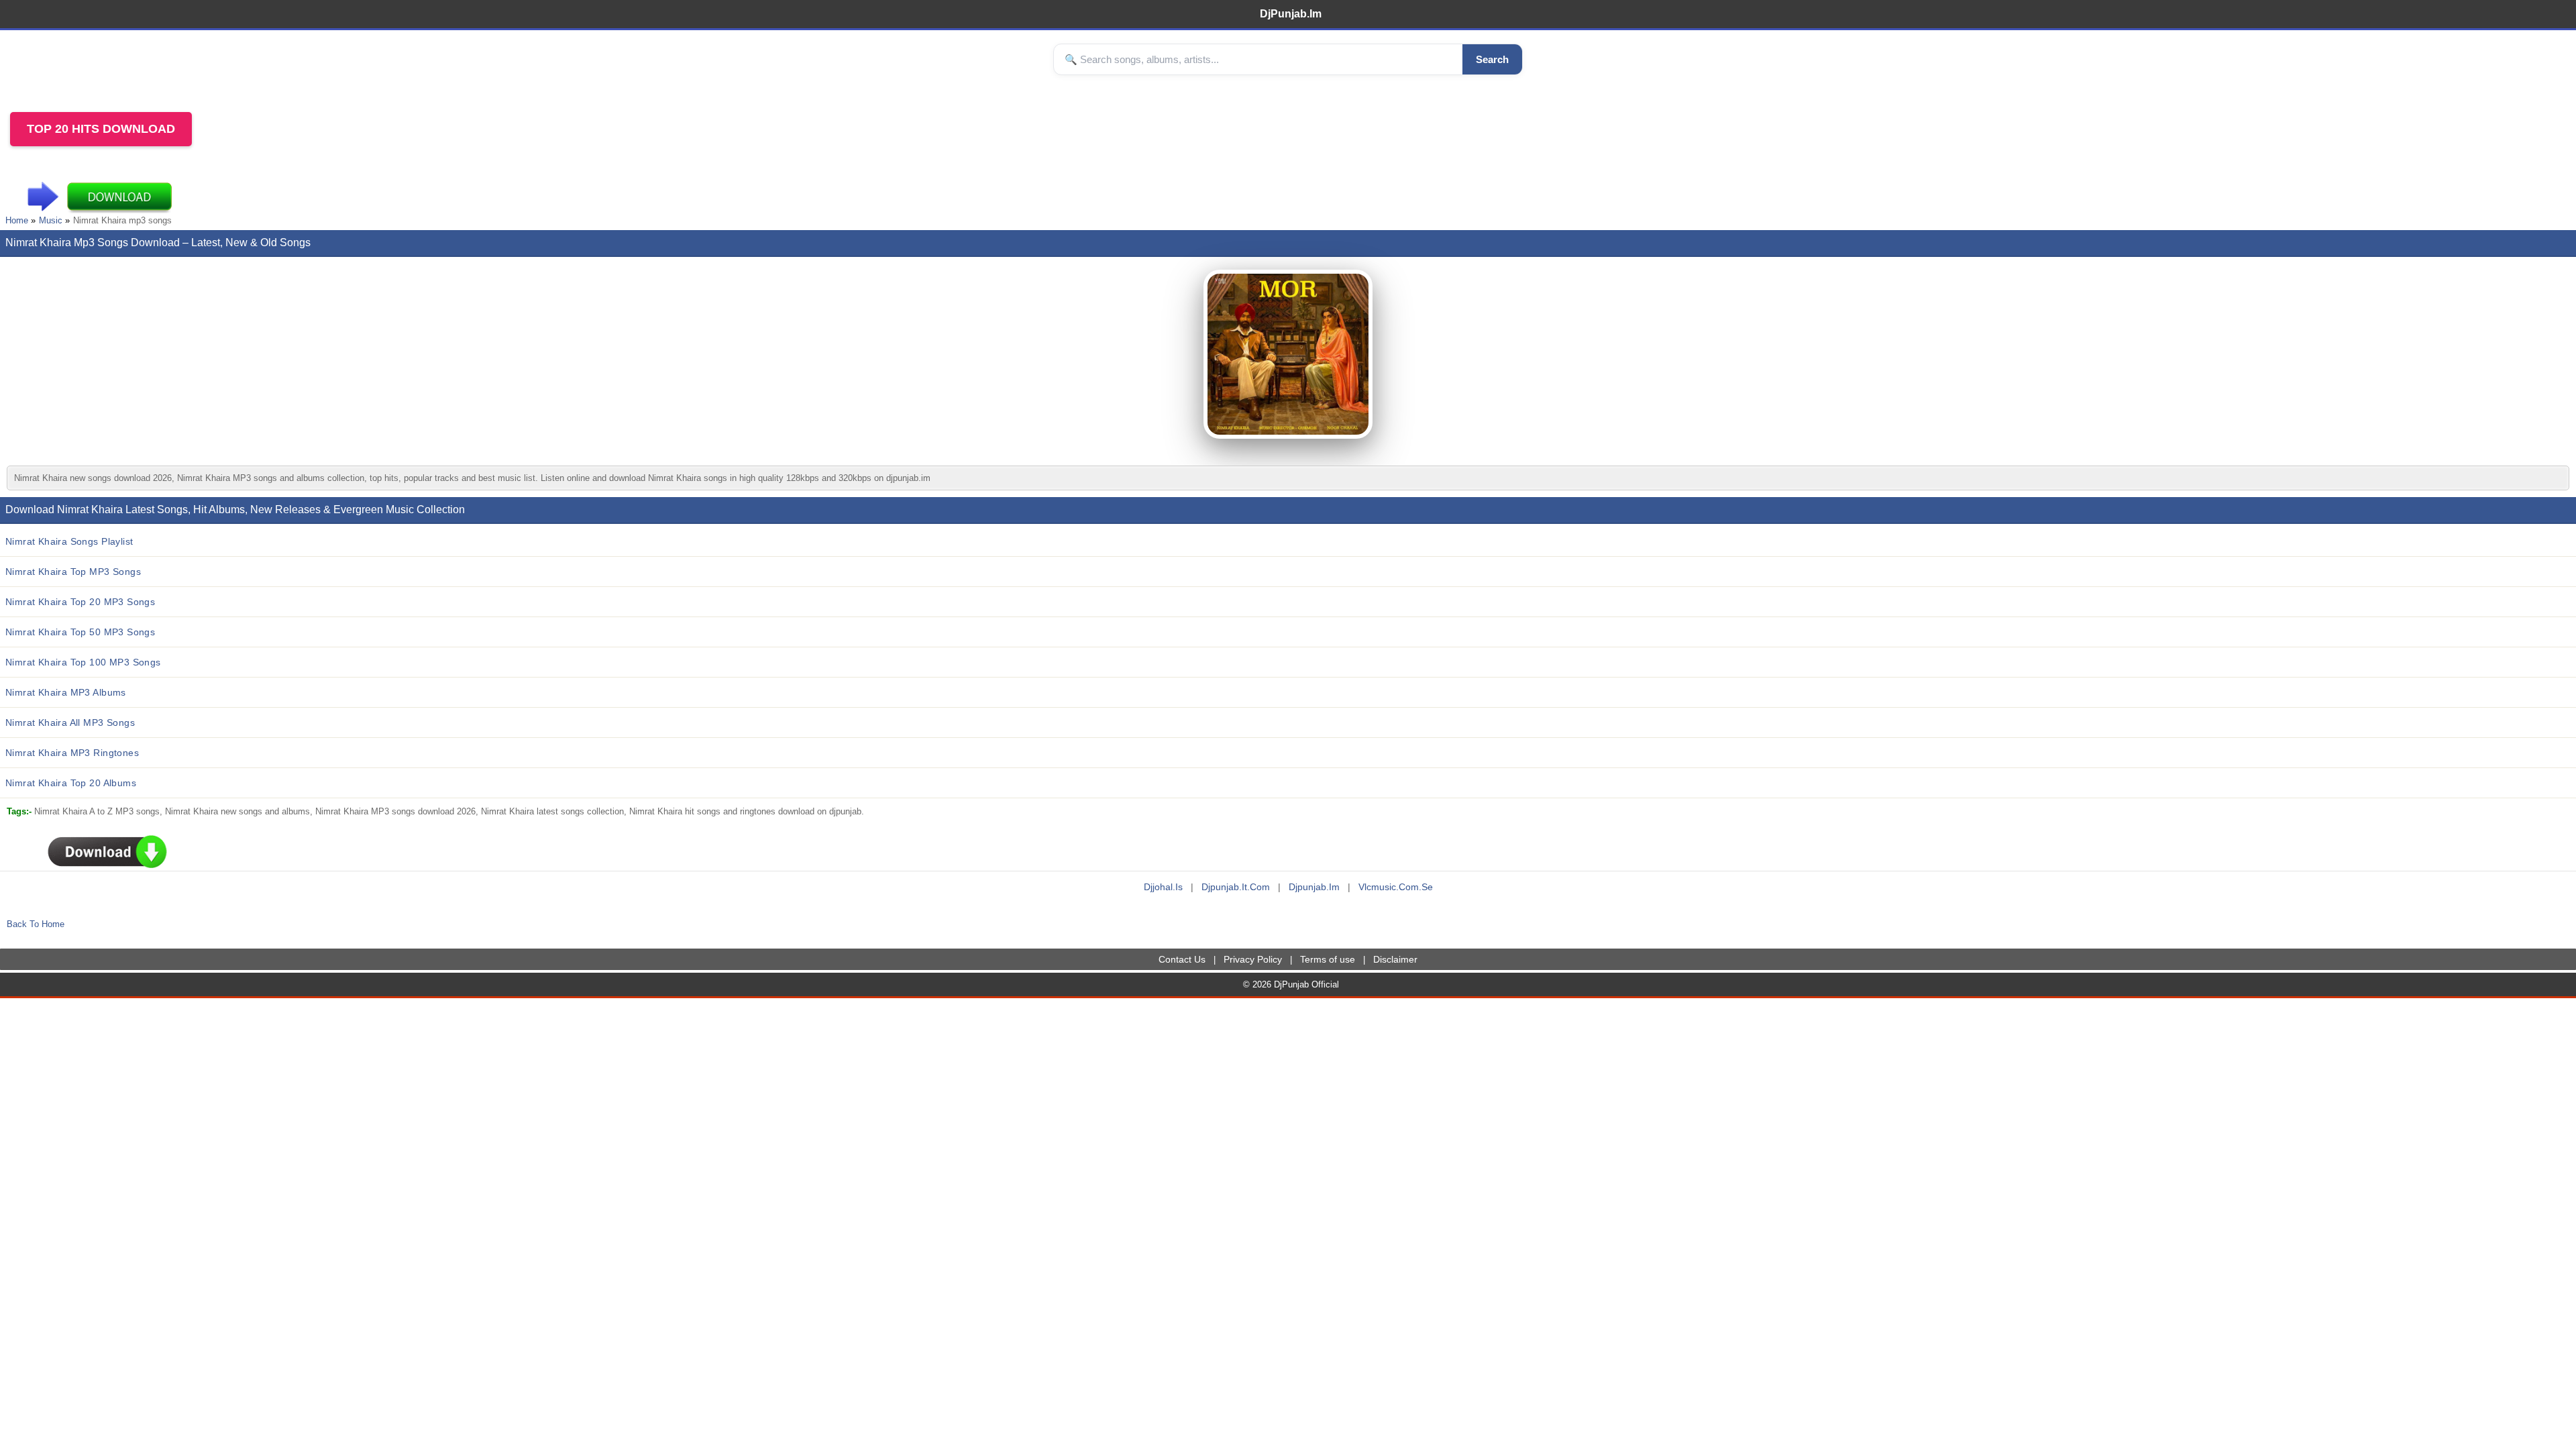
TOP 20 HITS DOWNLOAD (101, 129)
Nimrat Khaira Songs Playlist (69, 541)
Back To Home (36, 924)
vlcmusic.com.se (1396, 887)
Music (51, 220)
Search (1492, 59)
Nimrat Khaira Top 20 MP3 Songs (80, 602)
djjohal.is (1163, 887)
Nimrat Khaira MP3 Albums (66, 692)
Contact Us (1182, 959)
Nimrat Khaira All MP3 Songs (70, 722)
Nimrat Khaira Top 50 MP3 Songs (80, 632)
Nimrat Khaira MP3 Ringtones (72, 753)
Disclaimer (1395, 959)
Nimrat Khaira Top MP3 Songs (73, 572)
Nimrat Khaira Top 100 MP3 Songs (83, 662)
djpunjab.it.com (1236, 887)
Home (17, 220)
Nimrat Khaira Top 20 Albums (71, 783)
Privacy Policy (1253, 959)
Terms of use (1328, 959)
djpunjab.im (1314, 887)
